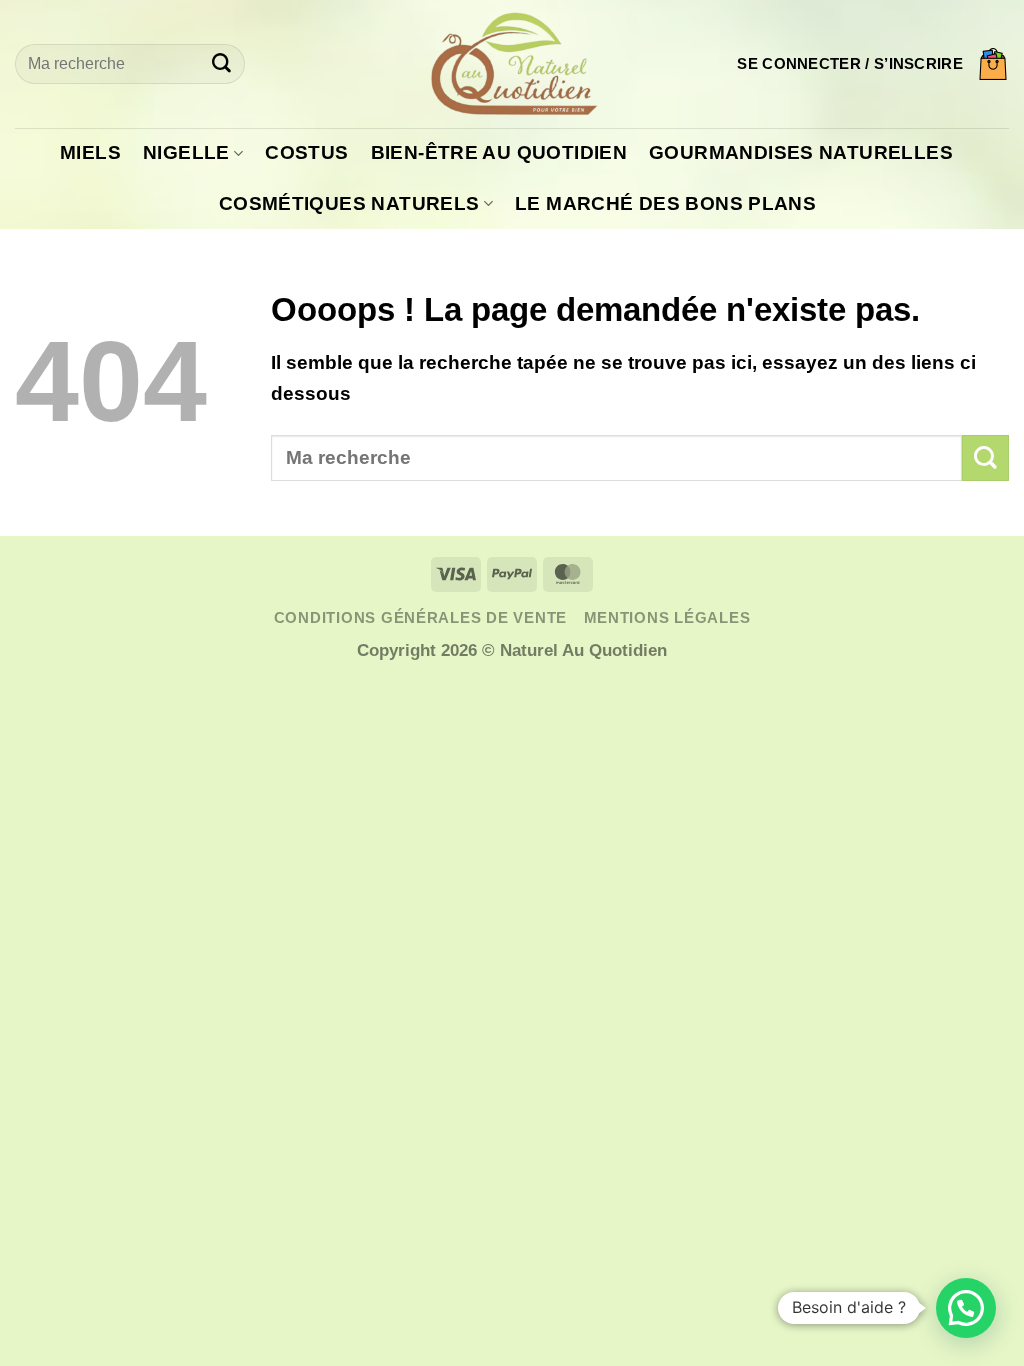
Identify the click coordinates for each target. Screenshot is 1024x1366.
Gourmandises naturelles (801, 152)
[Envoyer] (221, 64)
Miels (90, 152)
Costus (306, 152)
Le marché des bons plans (665, 203)
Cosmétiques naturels (349, 203)
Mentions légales (667, 618)
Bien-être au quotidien (499, 152)
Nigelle (186, 152)
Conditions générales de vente (420, 618)
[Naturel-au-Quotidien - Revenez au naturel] (512, 64)
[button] (850, 64)
